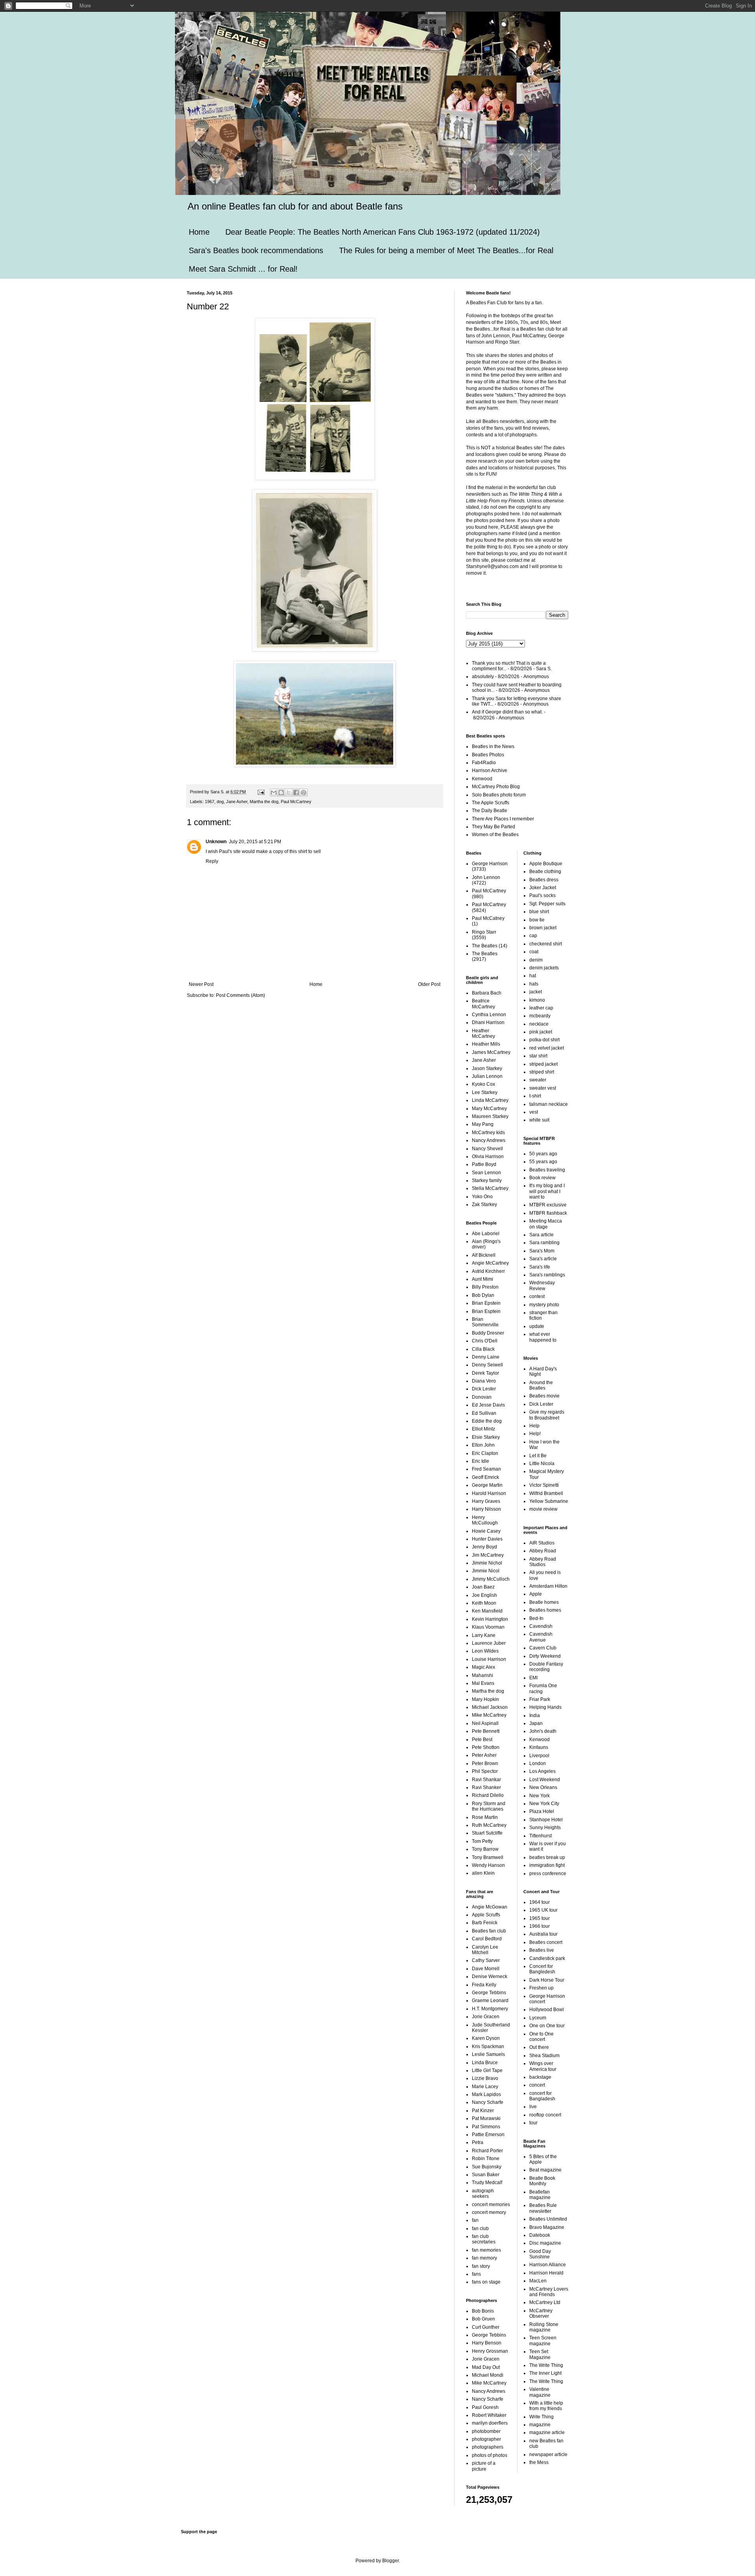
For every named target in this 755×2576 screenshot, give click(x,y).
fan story (481, 2266)
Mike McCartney (489, 1715)
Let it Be (538, 1456)
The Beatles (485, 946)
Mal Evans (483, 1683)
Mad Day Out (486, 2367)
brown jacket (543, 928)
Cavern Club (543, 1648)
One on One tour (547, 2026)
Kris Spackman (488, 2046)
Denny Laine (486, 1357)
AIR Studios (542, 1543)
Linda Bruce (485, 2063)
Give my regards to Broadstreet (547, 1415)
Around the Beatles (541, 1385)
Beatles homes (545, 1610)
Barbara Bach (487, 993)
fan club (480, 2228)
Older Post (429, 984)
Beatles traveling (547, 1170)
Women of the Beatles (495, 835)
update (537, 1326)
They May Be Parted (494, 827)
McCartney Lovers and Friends (549, 2292)
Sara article (541, 1235)
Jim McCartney (488, 1555)
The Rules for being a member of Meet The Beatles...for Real (446, 250)
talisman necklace (549, 1104)
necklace (539, 1024)
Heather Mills (486, 1044)
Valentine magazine (540, 2392)
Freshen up (541, 1988)
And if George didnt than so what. (507, 712)
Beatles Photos (488, 755)
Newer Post (201, 984)
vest (534, 1112)
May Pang (483, 1124)
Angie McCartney (490, 1263)
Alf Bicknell (484, 1255)
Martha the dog (264, 802)
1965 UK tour (543, 1910)
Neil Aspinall (485, 1723)
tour (533, 2123)
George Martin (487, 1485)
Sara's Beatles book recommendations (256, 250)
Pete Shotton (486, 1747)
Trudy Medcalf (487, 2183)
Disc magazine (545, 2243)
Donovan (482, 1397)
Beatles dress (544, 880)
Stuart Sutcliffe (487, 1833)
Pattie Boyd (484, 1164)
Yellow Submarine (549, 1501)
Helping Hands (545, 1707)
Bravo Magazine (547, 2227)
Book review (542, 1178)
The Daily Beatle (490, 811)
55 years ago (543, 1162)
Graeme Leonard (490, 2000)
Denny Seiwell (487, 1365)
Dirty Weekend (545, 1656)
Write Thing (541, 2417)
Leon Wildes (485, 1651)
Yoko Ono (482, 1197)
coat (534, 952)
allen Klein (483, 1873)
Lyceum (538, 2018)
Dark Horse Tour (547, 1980)
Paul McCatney (488, 918)
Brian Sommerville (485, 1322)
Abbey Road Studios (543, 1562)
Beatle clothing (545, 872)
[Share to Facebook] (296, 792)
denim (536, 960)
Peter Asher (484, 1755)
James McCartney (491, 1052)
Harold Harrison (489, 1493)
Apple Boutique (546, 864)
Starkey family (487, 1180)
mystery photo (544, 1305)
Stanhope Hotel (546, 1820)
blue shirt (539, 912)
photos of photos (490, 2455)
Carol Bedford (487, 1939)
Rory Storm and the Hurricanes (489, 1806)
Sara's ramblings (547, 1275)
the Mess (539, 2462)
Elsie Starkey (486, 1437)
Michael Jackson (490, 1707)
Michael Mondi (488, 2375)
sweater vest (543, 1088)
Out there (539, 2047)
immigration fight (547, 1865)
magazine (540, 2425)
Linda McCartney (490, 1100)
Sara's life (540, 1267)
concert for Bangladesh (542, 2096)
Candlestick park (547, 1958)
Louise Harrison (489, 1659)
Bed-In (536, 1618)
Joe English (484, 1595)
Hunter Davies (487, 1539)
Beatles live (542, 1950)
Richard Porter (487, 2151)
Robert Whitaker (489, 2415)
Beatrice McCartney (483, 1004)
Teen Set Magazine (540, 2354)
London (538, 1763)
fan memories (486, 2250)
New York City (544, 1804)
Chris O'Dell (485, 1341)
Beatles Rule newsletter (543, 2208)
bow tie (537, 920)
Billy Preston (485, 1287)
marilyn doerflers (490, 2423)
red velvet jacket (547, 1048)
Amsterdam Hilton (548, 1586)
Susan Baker (486, 2175)
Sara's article (543, 1259)
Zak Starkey (484, 1204)
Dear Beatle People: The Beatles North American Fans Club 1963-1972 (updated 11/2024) (383, 232)
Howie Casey (486, 1531)
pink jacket (541, 1032)
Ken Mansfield (487, 1611)
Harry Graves (486, 1501)
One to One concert (541, 2037)
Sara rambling (544, 1243)
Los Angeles (542, 1771)
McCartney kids (488, 1133)
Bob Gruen (483, 2319)
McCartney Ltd (545, 2302)
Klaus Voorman (488, 1627)
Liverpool (539, 1756)
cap (533, 936)
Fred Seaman (486, 1469)
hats (534, 984)
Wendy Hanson (488, 1865)
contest (537, 1296)
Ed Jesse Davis (488, 1405)
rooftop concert (545, 2115)
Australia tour (543, 1934)
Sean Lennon (486, 1173)
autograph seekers (483, 2194)
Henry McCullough (485, 1520)
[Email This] (274, 792)
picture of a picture (484, 2466)
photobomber (486, 2431)
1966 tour (540, 1926)
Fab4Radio (484, 763)
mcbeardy (540, 1016)
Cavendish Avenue (541, 1637)
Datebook (540, 2235)
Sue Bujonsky (487, 2167)
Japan (536, 1723)
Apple (536, 1594)
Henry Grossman (490, 2351)
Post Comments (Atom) (240, 995)
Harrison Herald (546, 2273)
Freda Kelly (484, 1985)
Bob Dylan (483, 1295)
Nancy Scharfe (488, 2102)
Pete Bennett (486, 1731)
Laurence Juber (489, 1643)
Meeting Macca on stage (546, 1224)
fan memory (484, 2258)
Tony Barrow (485, 1849)
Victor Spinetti (544, 1485)
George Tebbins (489, 1993)
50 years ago (543, 1154)
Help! (535, 1434)
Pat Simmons (486, 2127)
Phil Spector (485, 1771)
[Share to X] (289, 792)
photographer (486, 2439)
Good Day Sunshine (540, 2254)
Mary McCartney (489, 1109)
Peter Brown (485, 1763)
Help (534, 1426)
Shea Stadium (544, 2056)
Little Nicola (542, 1464)
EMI (533, 1678)
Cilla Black (483, 1349)
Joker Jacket (543, 888)
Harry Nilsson (486, 1509)
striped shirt (542, 1072)
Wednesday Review (542, 1285)
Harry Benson (487, 2343)
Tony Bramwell (488, 1857)
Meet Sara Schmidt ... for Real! (243, 269)
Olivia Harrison (488, 1157)
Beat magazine (545, 2170)
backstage (540, 2077)
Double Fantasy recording (546, 1667)
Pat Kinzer (483, 2111)
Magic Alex (483, 1667)
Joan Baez (483, 1587)
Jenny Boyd (484, 1547)
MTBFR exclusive (548, 1205)
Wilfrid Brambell (546, 1493)
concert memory (489, 2212)
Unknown (216, 842)
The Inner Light (545, 2373)
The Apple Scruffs (491, 803)
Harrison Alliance (548, 2265)
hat (533, 976)
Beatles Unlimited (548, 2219)
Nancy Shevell (487, 1149)
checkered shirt (546, 944)
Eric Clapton (485, 1453)
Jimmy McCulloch (491, 1579)
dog (220, 802)
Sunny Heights (545, 1828)
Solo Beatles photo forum (499, 795)
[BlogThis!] (281, 792)
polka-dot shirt (544, 1040)
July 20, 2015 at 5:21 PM (255, 842)
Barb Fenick (485, 1923)
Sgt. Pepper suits (547, 904)
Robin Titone (486, 2159)
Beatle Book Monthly (542, 2181)
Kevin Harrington (490, 1619)
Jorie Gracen (486, 2017)
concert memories (491, 2205)
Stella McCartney (490, 1188)
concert (537, 2085)
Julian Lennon (487, 1076)
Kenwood (482, 779)
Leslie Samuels (488, 2054)
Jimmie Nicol (486, 1571)
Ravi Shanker (486, 1787)
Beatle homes (544, 1602)
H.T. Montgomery (490, 2009)
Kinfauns (539, 1747)
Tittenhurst (540, 1836)
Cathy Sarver (486, 1960)
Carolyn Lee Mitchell (485, 1950)
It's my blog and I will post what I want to (547, 1191)
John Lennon (486, 877)
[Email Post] (261, 792)
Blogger (390, 2561)
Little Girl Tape (487, 2070)
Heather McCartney (483, 1033)
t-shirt (535, 1096)
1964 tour (540, 1902)
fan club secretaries (484, 2239)
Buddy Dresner (488, 1333)
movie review (543, 1509)
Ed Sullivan (484, 1413)
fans (476, 2274)
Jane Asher (237, 802)
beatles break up (547, 1857)
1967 (210, 802)
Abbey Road (543, 1551)
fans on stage (486, 2282)
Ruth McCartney (489, 1825)
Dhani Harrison (488, 1022)
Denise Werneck (490, 1977)
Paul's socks (542, 895)
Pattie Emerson (488, 2135)
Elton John (483, 1445)
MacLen (538, 2281)
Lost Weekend (545, 1780)
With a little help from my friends (546, 2406)
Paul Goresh (485, 2407)
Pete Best (482, 1739)
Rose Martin (485, 1817)
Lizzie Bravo (485, 2078)
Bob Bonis (483, 2311)
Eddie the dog (487, 1421)
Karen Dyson (486, 2038)
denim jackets (544, 968)
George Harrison (490, 864)
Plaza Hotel (542, 1811)
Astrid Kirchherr (488, 1271)
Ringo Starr (484, 932)
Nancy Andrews (489, 1140)
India (535, 1715)
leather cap (541, 1008)
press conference (548, 1874)
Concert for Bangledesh (542, 1969)
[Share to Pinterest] (304, 792)
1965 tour (540, 1918)
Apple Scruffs (486, 1915)
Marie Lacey (485, 2087)
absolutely (483, 677)
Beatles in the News (493, 747)
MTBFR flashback (548, 1213)
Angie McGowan (490, 1907)
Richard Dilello (488, 1795)
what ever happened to (543, 1337)
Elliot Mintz (483, 1429)
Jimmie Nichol (487, 1563)
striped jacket (543, 1064)
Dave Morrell (486, 1969)
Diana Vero (484, 1381)
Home (199, 232)
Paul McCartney (296, 802)
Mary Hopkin (485, 1699)
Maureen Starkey (490, 1116)
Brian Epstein (486, 1303)
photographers (488, 2447)
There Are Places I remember (503, 819)
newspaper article (548, 2455)
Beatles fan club (489, 1931)
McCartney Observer (541, 2313)
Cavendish (541, 1626)
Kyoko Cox (483, 1084)
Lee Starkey (485, 1092)
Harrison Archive (490, 770)
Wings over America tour (543, 2066)
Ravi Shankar (486, 1780)
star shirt (538, 1056)
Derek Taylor (485, 1373)
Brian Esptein (486, 1311)
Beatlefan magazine (540, 2195)
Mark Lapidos (486, 2094)
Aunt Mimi (482, 1279)
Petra (478, 2142)
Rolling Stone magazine (544, 2327)
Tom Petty (482, 1841)
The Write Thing (546, 2365)
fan (475, 2220)
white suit (539, 1120)
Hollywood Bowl (547, 2010)
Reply (212, 861)
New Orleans (543, 1787)
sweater (538, 1080)
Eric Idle (481, 1461)
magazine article (547, 2433)
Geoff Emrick (485, 1477)
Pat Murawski (486, 2118)
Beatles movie (544, 1396)
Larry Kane (484, 1635)
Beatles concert (546, 1942)
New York (540, 1796)
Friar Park (540, 1699)
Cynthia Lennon (489, 1015)
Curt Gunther (486, 2327)
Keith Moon (484, 1603)
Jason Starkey (487, 1068)
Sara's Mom (542, 1251)
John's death (543, 1731)
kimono (537, 1000)
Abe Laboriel (486, 1234)
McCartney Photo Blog (496, 787)
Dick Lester (484, 1389)
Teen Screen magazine (543, 2341)
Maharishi (482, 1675)
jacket (536, 992)
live (533, 2107)
